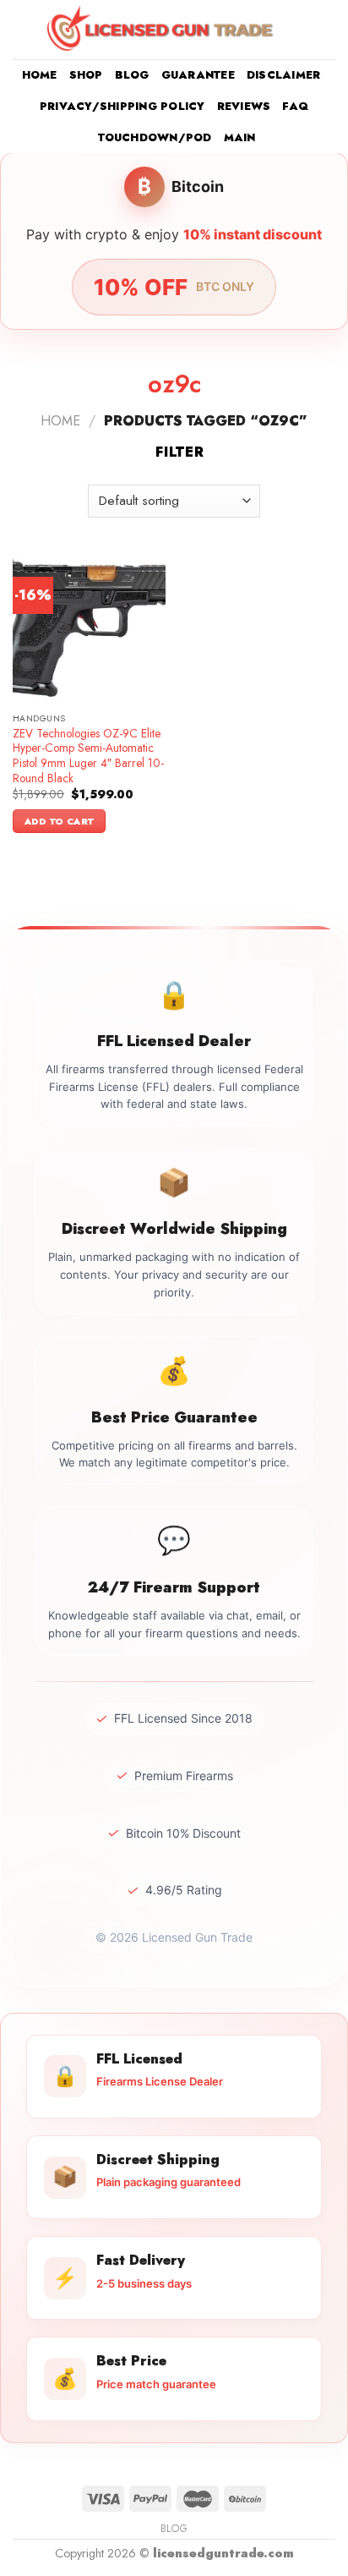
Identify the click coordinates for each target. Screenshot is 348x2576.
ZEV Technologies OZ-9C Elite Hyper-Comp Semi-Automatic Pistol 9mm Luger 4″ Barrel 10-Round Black (88, 756)
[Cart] (327, 30)
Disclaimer (284, 75)
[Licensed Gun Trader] (161, 29)
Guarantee (198, 75)
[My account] (298, 30)
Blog (132, 75)
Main (240, 137)
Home (40, 75)
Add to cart (60, 821)
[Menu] (23, 29)
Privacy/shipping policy (122, 106)
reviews (244, 106)
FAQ (295, 106)
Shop (86, 75)
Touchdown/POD (155, 137)
